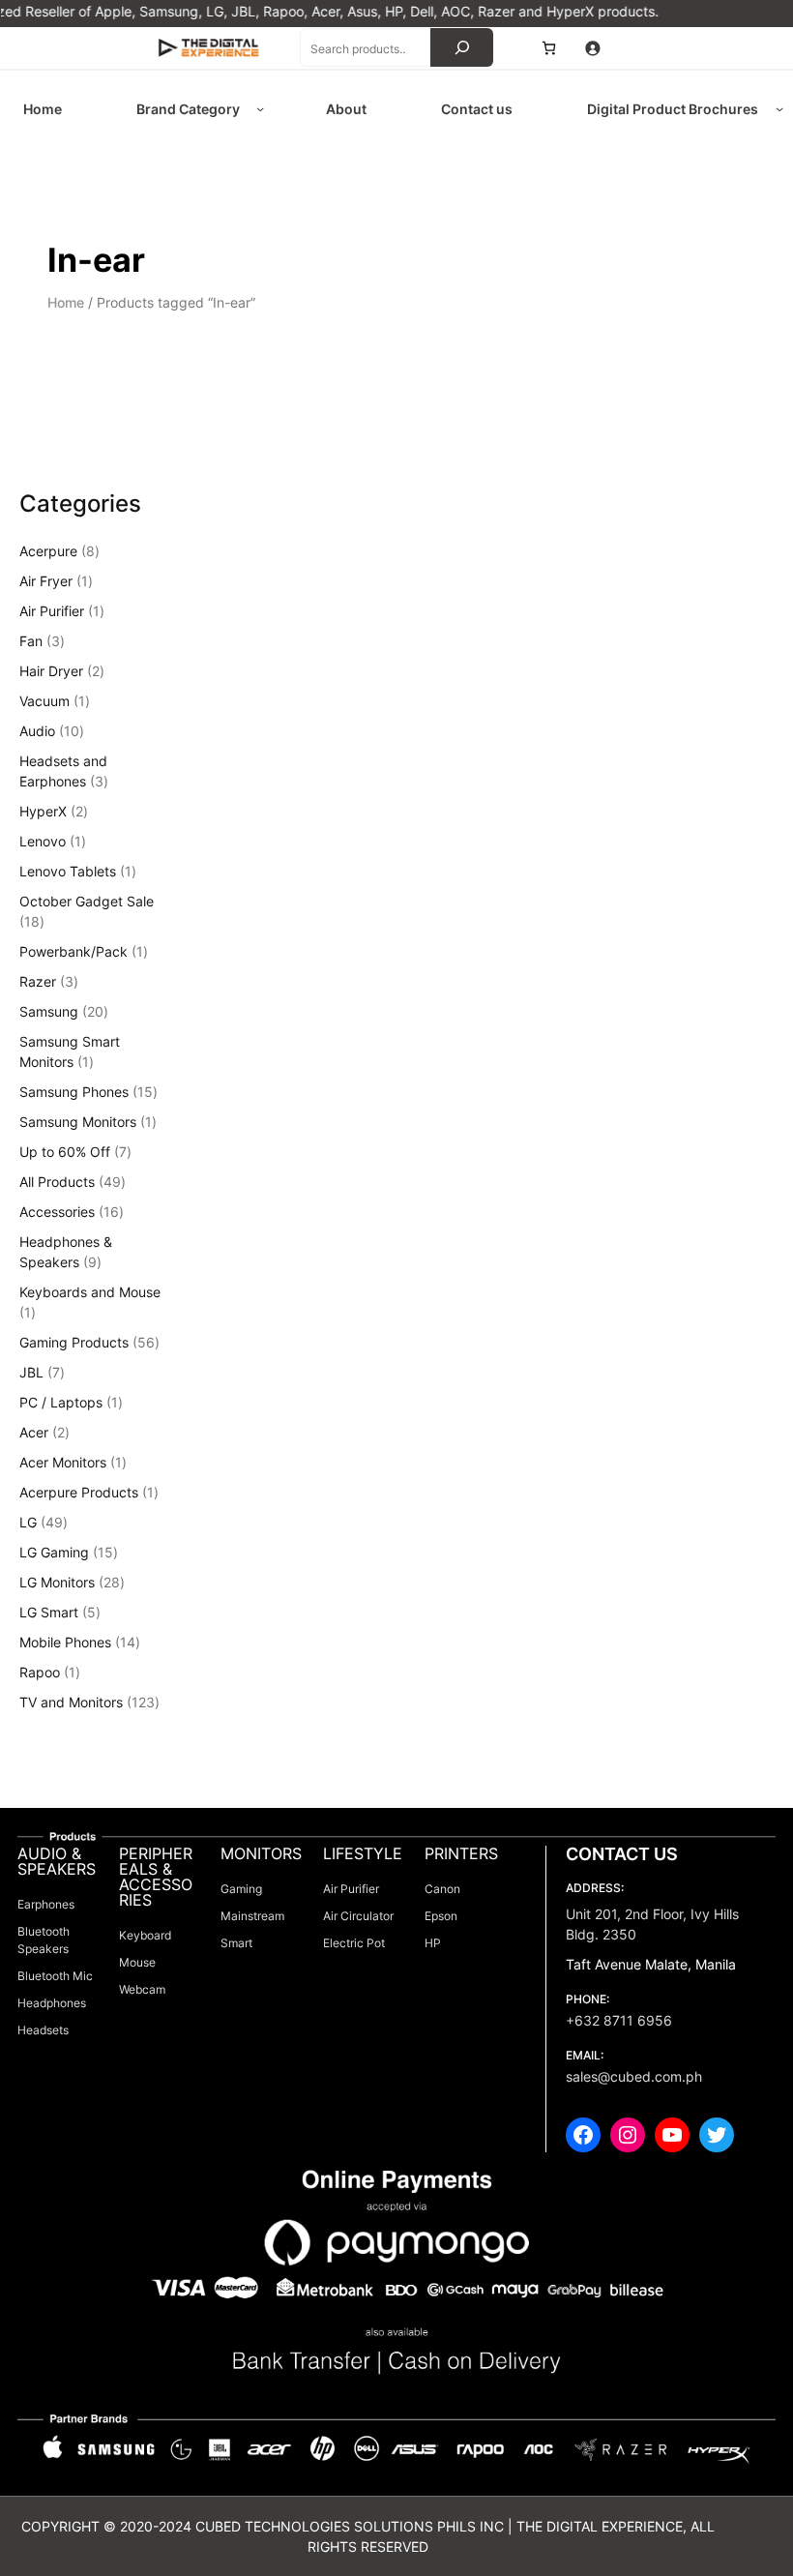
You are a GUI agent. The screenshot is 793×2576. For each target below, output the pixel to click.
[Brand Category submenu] (260, 108)
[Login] (592, 48)
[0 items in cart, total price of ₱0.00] (549, 48)
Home (66, 302)
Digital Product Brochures (673, 109)
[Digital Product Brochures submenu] (779, 108)
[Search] (462, 47)
